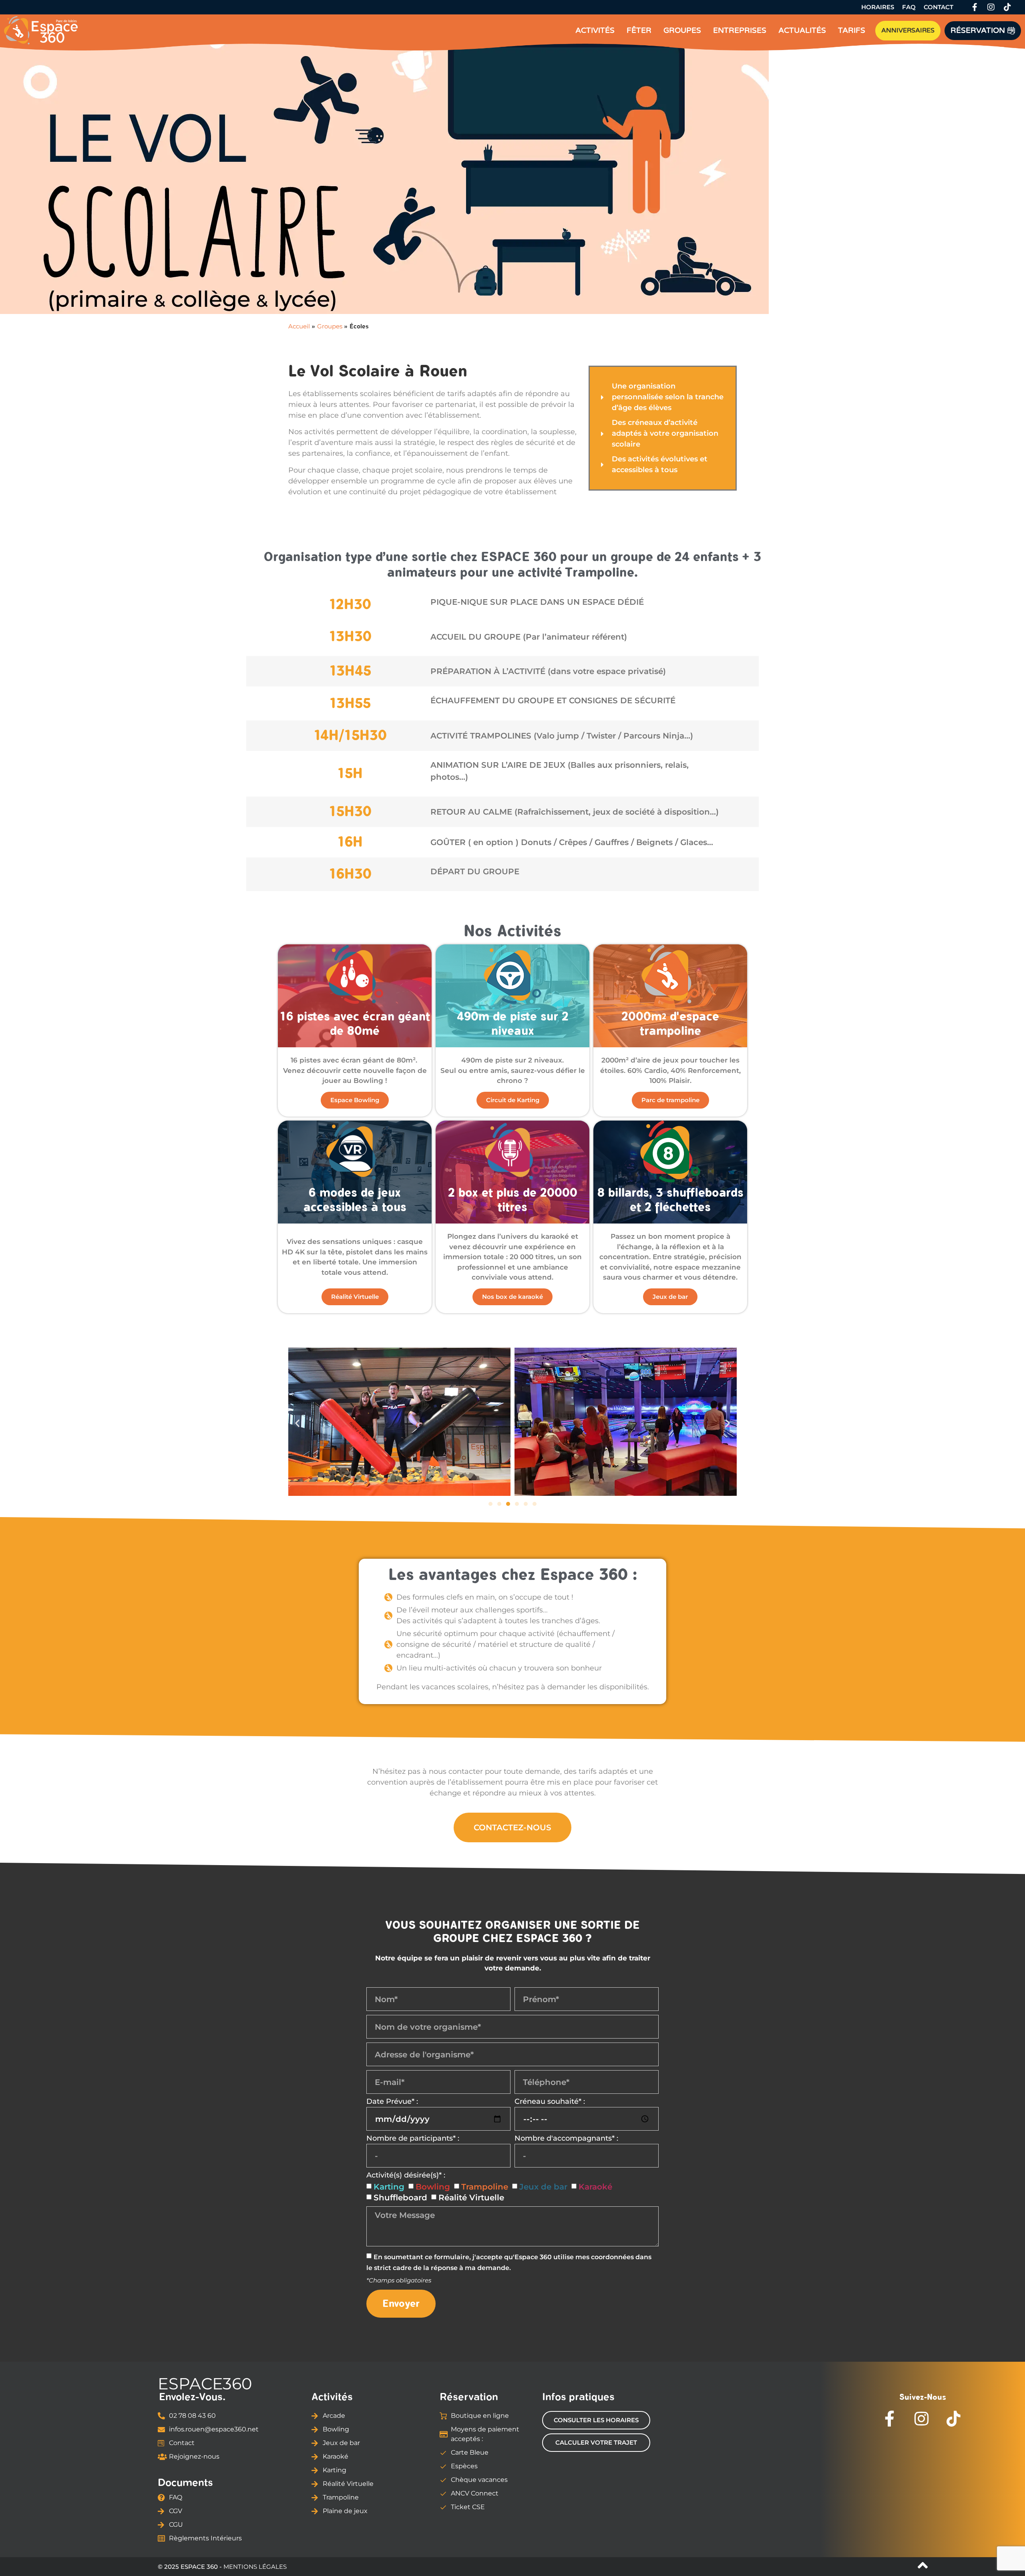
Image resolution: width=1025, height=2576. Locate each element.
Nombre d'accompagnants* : (566, 2139)
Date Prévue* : (392, 2102)
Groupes (682, 30)
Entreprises (740, 30)
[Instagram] (991, 7)
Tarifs (852, 30)
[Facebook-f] (975, 7)
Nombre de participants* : (413, 2139)
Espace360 (205, 2384)
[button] (297, 1423)
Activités (595, 30)
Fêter (639, 30)
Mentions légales (255, 2567)
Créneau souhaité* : (550, 2102)
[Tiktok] (1007, 7)
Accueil (299, 326)
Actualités (802, 30)
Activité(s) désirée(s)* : (406, 2176)
